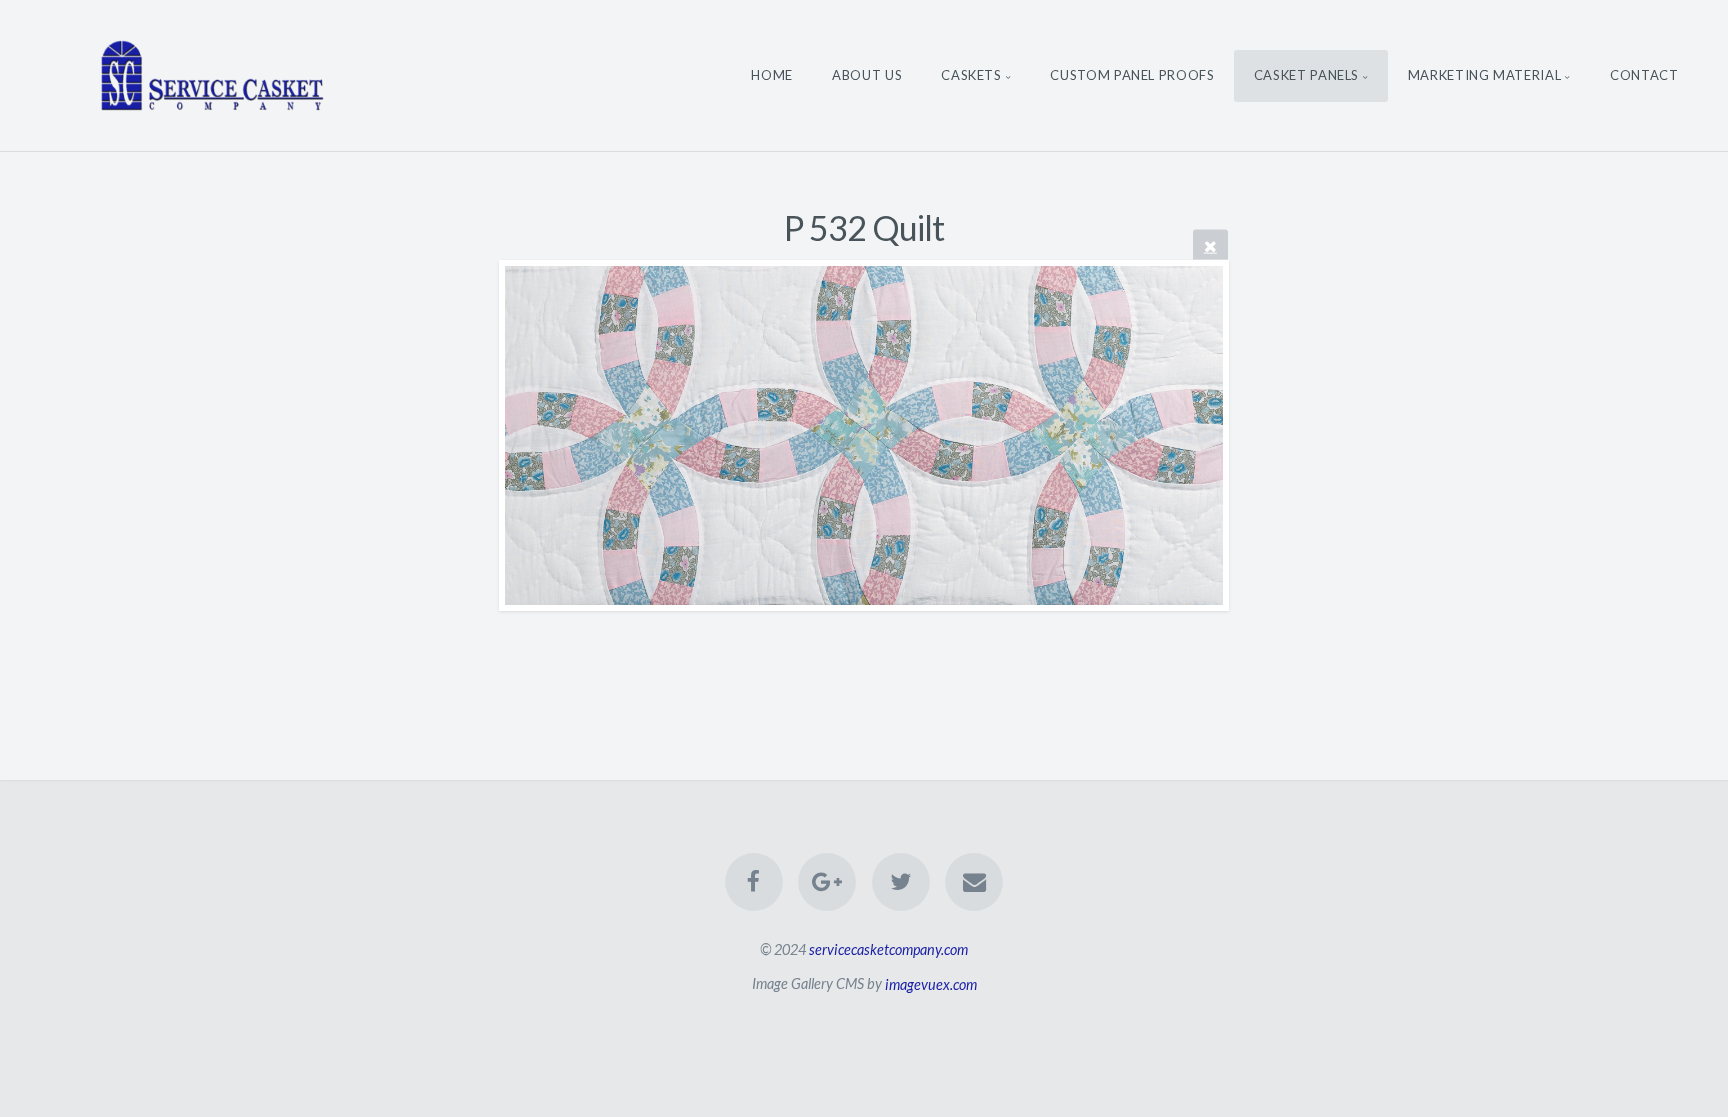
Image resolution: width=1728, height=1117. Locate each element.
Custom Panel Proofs (1132, 75)
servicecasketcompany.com (888, 949)
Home (772, 75)
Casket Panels (1306, 75)
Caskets (971, 75)
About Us (867, 75)
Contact (1644, 75)
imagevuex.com (931, 983)
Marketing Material (1485, 75)
